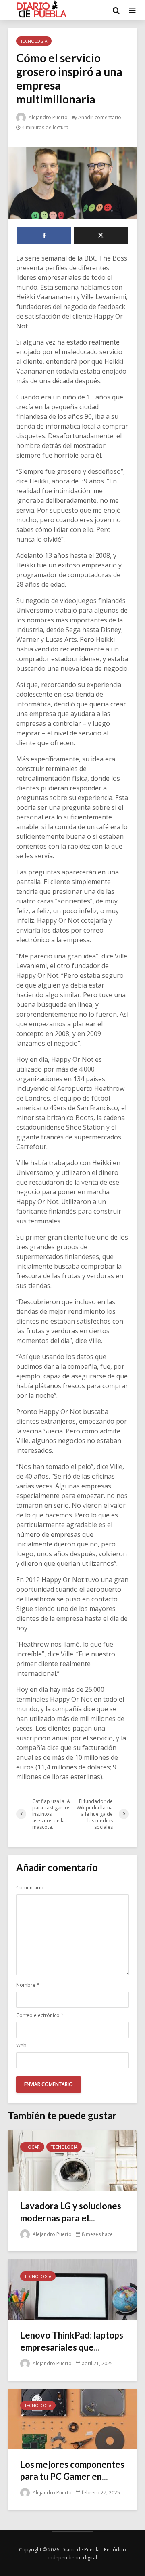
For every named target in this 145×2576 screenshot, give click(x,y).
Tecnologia (34, 41)
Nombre (28, 1985)
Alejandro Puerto (48, 117)
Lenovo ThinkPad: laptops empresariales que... (72, 2341)
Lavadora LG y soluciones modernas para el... (71, 2212)
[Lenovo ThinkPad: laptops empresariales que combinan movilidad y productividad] (72, 2289)
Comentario (30, 1888)
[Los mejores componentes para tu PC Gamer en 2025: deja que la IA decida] (72, 2418)
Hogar (32, 2147)
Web (21, 2046)
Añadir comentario (100, 117)
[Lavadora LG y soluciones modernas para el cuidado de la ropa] (72, 2160)
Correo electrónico (40, 2015)
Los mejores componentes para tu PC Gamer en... (72, 2470)
